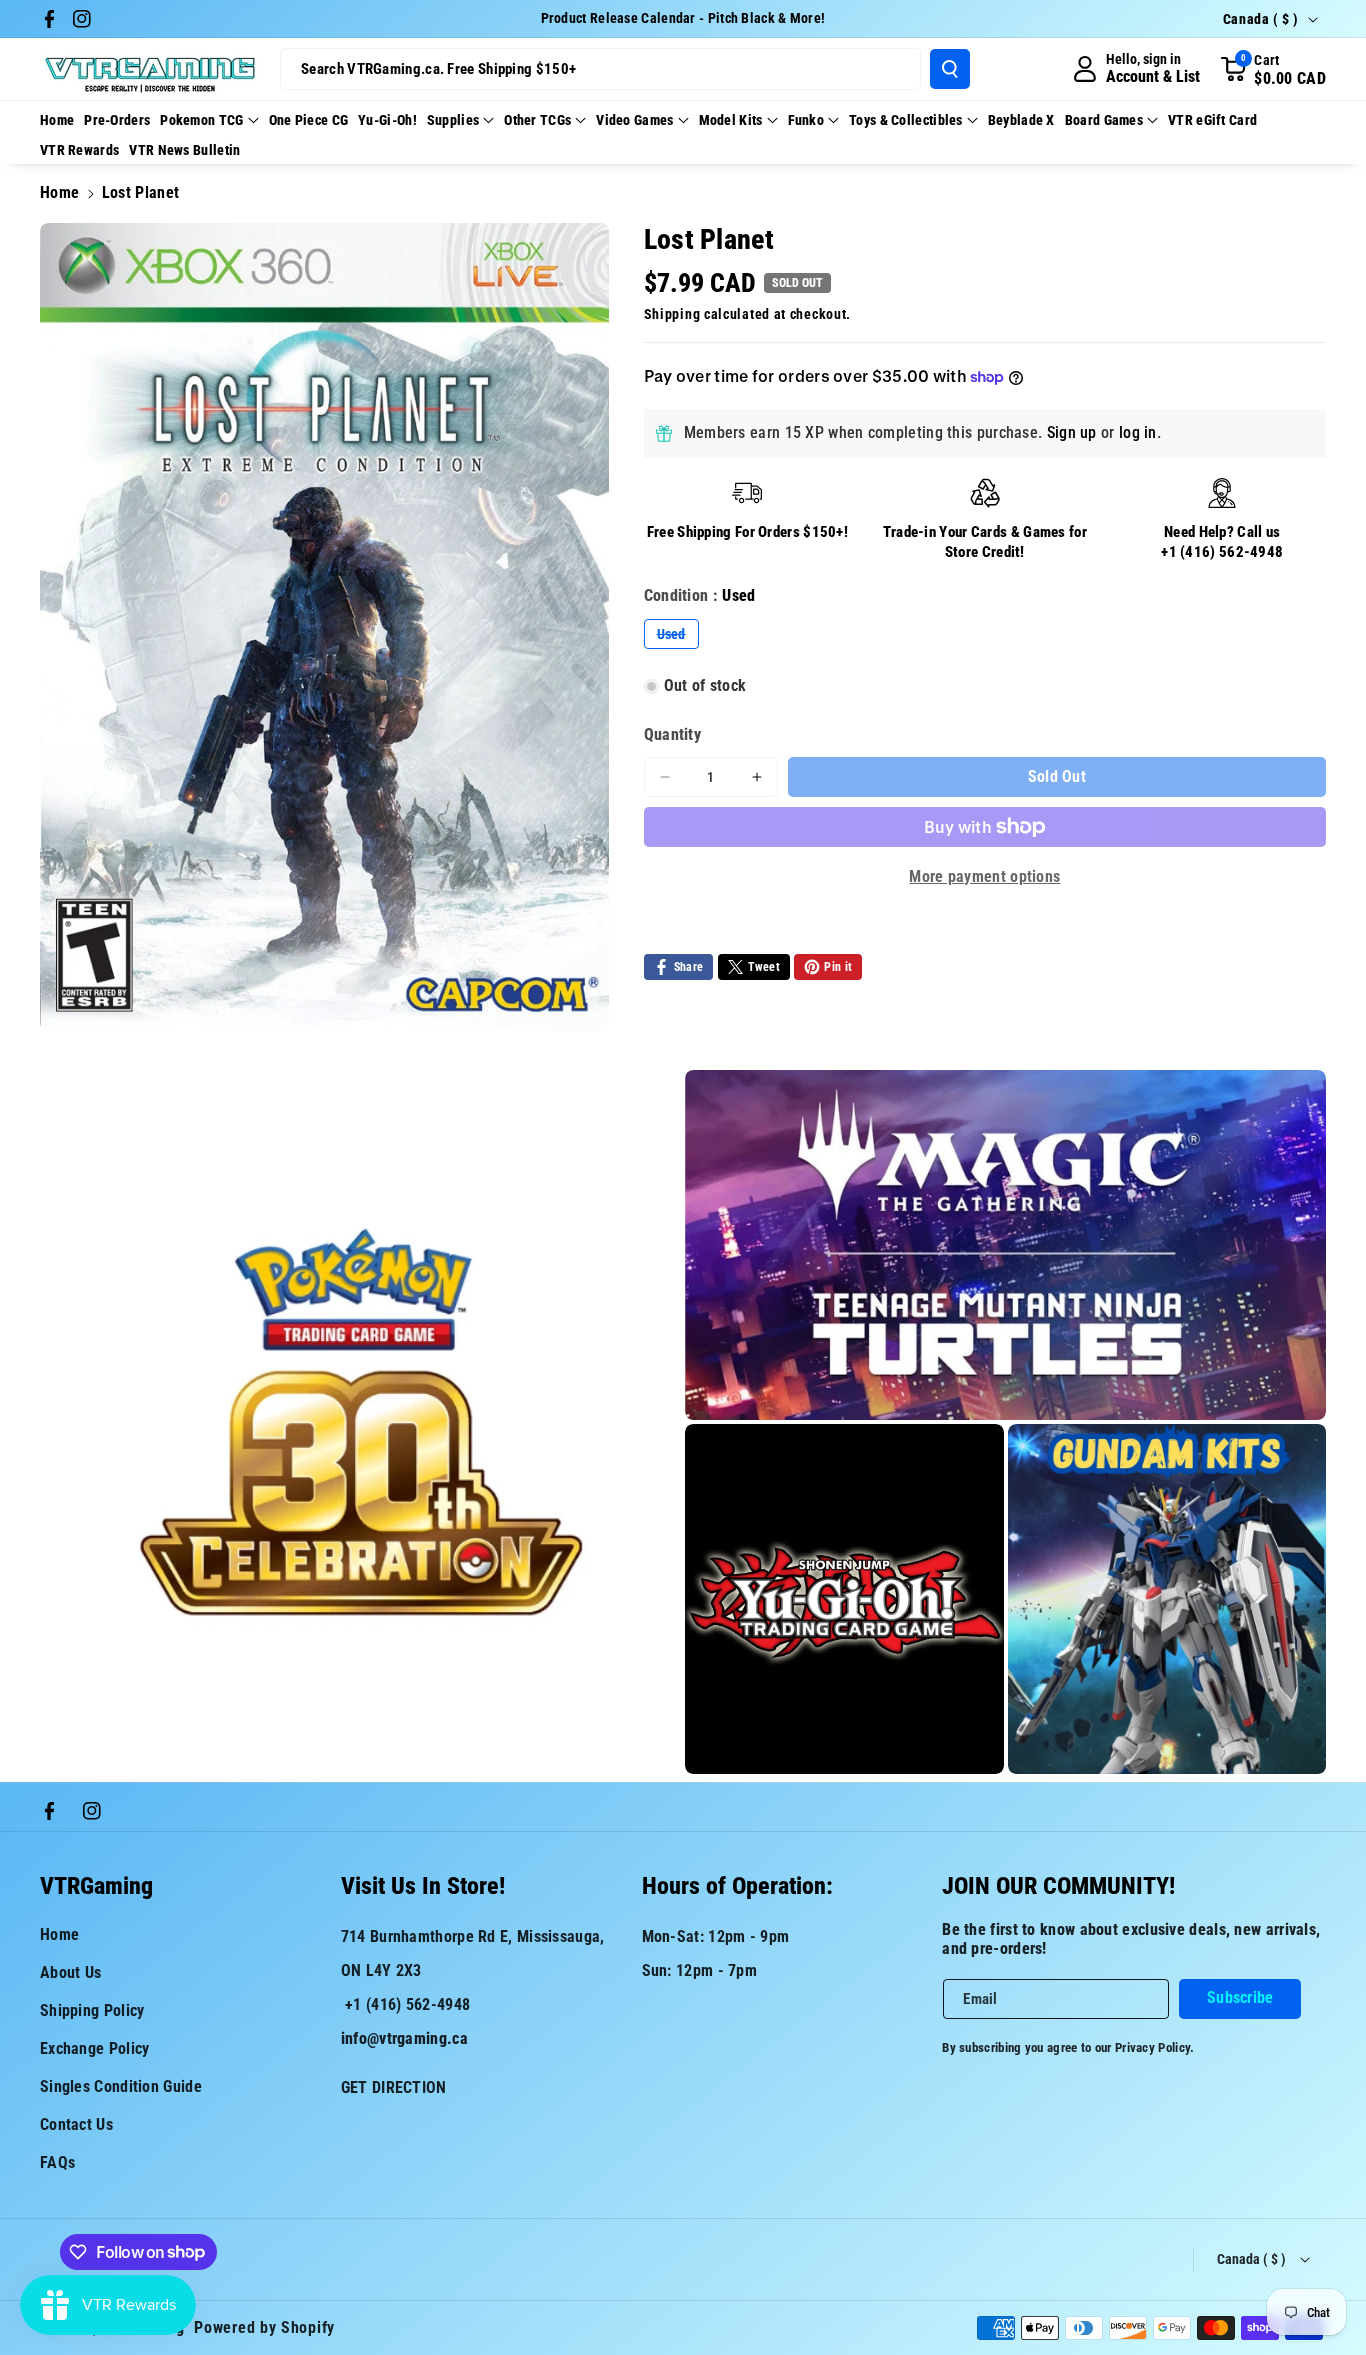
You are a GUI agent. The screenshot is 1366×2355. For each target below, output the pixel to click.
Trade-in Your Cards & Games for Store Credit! (985, 542)
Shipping (672, 314)
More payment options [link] (984, 876)
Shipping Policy (92, 2010)
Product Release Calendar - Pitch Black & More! (683, 18)
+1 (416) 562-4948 (1222, 552)
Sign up (1072, 432)
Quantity (672, 734)
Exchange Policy (95, 2048)
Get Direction (394, 2087)
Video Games (634, 120)
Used (678, 637)
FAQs (57, 2162)
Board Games (1104, 120)
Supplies (453, 120)
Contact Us (76, 2124)
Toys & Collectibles (906, 120)
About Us (70, 1972)
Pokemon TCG (201, 120)
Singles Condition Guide (121, 2086)
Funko (806, 120)
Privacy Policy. (1155, 2047)
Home (59, 192)
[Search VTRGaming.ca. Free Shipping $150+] (950, 69)
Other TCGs (537, 120)
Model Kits (731, 120)
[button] (1273, 69)
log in (1138, 432)
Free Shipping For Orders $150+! (747, 532)
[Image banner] (360, 1422)
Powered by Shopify (264, 2327)
